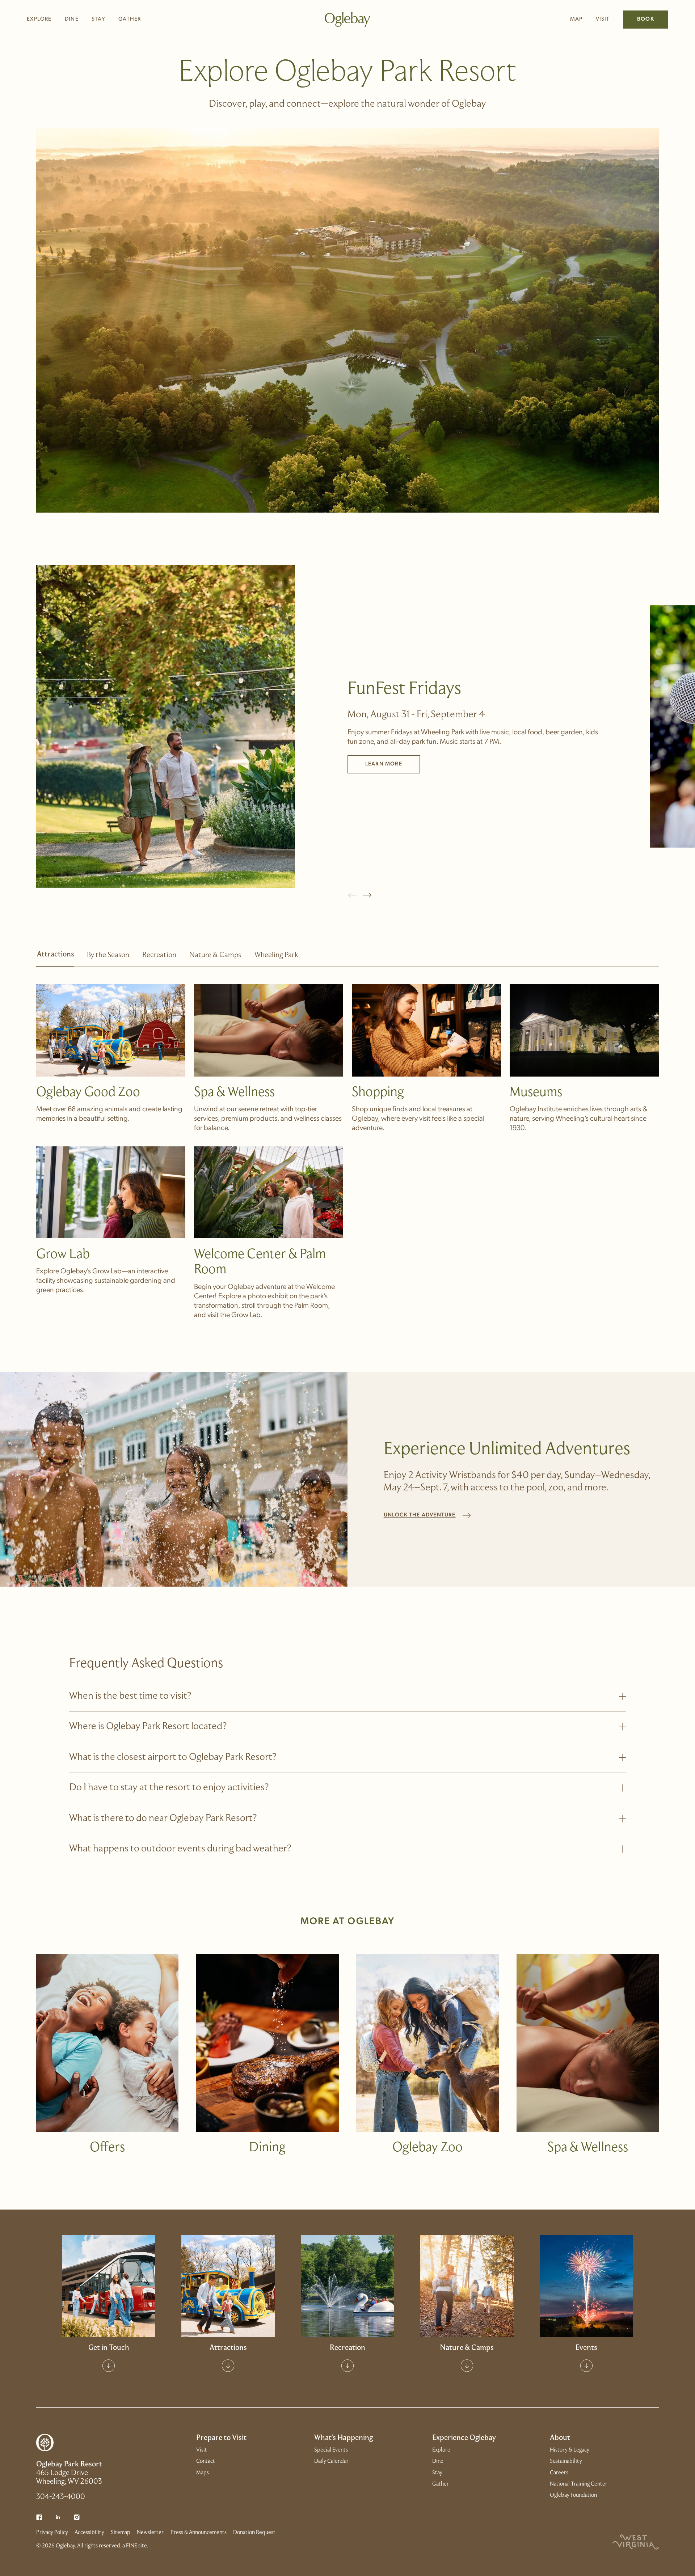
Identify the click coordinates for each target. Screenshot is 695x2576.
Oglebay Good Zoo (228, 2255)
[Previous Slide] (352, 895)
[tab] (55, 959)
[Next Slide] (367, 895)
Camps (467, 2301)
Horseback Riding (467, 2270)
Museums (228, 2301)
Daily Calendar (586, 2270)
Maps (203, 2473)
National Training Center (579, 2484)
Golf (347, 2255)
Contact (109, 2270)
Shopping (228, 2286)
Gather (130, 19)
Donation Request (254, 2533)
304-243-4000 (61, 2497)
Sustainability (566, 2461)
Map (576, 19)
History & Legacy (570, 2450)
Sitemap (121, 2533)
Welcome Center (109, 2255)
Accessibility (89, 2533)
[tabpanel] (348, 1143)
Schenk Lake (347, 2286)
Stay (98, 19)
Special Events (586, 2255)
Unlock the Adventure (420, 1515)
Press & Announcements (199, 2533)
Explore (39, 19)
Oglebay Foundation (573, 2495)
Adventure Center (347, 2301)
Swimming (347, 2270)
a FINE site (135, 2546)
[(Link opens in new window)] (39, 2517)
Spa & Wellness (228, 2270)
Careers (559, 2473)
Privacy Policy (52, 2533)
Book (646, 19)
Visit (603, 19)
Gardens (467, 2255)
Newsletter (150, 2533)
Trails (467, 2286)
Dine (72, 19)
